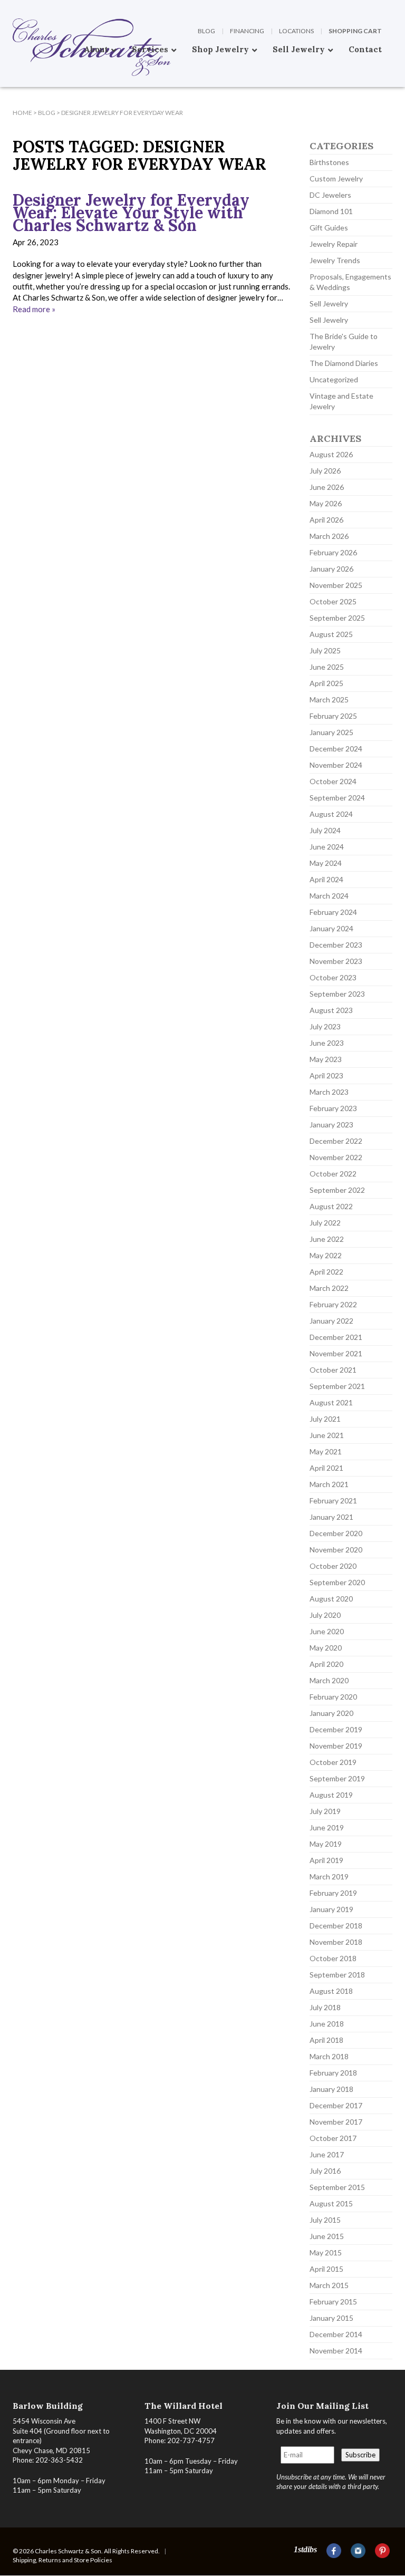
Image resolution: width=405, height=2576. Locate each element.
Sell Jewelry (329, 303)
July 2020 (325, 1615)
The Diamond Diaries (344, 363)
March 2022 (329, 1288)
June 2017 (327, 2154)
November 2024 (336, 765)
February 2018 (333, 2073)
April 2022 (326, 1272)
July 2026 (325, 471)
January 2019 (331, 1909)
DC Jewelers (330, 195)
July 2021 (325, 1419)
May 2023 (326, 1059)
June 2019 (327, 1827)
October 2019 (333, 1762)
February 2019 (333, 1893)
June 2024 (327, 847)
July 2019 (325, 1811)
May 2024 (326, 863)
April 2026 (326, 520)
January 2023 (331, 1125)
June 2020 (327, 1631)
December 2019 (336, 1729)
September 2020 (337, 1582)
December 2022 (336, 1141)
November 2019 (336, 1746)
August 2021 (331, 1402)
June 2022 (327, 1239)
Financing (247, 31)
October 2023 (333, 977)
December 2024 (336, 749)
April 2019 (326, 1860)
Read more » (34, 309)
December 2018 (336, 1926)
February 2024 (333, 912)
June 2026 (327, 487)
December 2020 (336, 1533)
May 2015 (326, 2252)
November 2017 (336, 2122)
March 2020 (329, 1680)
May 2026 (326, 503)
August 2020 (331, 1599)
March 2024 (329, 896)
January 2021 (331, 1517)
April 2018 (326, 2040)
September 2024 (337, 798)
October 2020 (333, 1566)
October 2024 (333, 781)
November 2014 (336, 2351)
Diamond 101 (331, 211)
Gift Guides (329, 228)
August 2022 (331, 1206)
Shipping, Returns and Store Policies (62, 2560)
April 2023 (326, 1075)
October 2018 (333, 1958)
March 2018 (329, 2056)
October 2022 (333, 1174)
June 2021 (327, 1435)
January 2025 (331, 732)
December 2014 (336, 2334)
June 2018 (327, 2024)
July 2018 (325, 2007)
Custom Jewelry (336, 179)
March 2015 (329, 2285)
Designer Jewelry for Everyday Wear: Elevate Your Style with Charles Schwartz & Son (131, 213)
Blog (206, 31)
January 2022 (331, 1321)
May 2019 (326, 1844)
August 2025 (331, 634)
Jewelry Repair (334, 244)
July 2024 (325, 830)
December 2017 (336, 2105)
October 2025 (333, 601)
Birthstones (329, 162)
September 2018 (337, 1975)
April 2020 (326, 1664)
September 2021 (337, 1386)
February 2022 (333, 1304)
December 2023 (336, 945)
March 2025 (329, 700)
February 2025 (333, 716)
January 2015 (331, 2318)
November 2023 (336, 961)
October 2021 (333, 1370)
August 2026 (331, 454)
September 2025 (337, 618)
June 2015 (327, 2236)
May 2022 (326, 1255)
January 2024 (331, 928)
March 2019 (329, 1876)
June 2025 (327, 667)
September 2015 (337, 2187)
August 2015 (331, 2203)
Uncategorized (334, 379)
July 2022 (325, 1223)
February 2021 (333, 1501)
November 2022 (336, 1157)
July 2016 (325, 2171)
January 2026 (331, 569)
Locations (296, 31)
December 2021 (336, 1337)
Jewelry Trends (335, 260)
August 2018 (331, 1991)
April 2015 (326, 2269)
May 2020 (326, 1648)
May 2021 (326, 1451)
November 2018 (336, 1942)
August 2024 (331, 814)
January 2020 (331, 1713)
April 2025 (326, 683)
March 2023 (329, 1092)
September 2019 (337, 1778)
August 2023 (331, 1010)
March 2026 (329, 536)
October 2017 (333, 2138)
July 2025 (325, 650)
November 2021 (336, 1353)
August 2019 (331, 1795)
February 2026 (333, 552)
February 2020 (333, 1697)
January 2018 (331, 2089)
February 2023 (333, 1108)
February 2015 (333, 2302)
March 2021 (329, 1484)
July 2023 (325, 1026)
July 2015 (325, 2220)
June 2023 (327, 1043)
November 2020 (336, 1550)
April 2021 (326, 1468)
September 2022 (337, 1190)
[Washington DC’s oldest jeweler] (13, 8)
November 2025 (336, 585)
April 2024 (326, 879)
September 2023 (337, 994)
